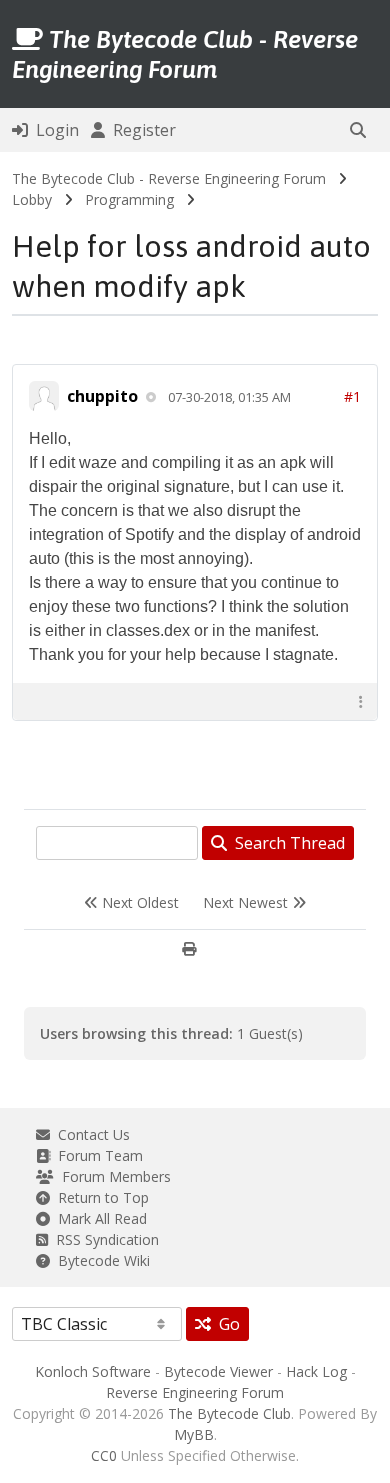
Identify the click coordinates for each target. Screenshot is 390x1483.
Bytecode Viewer (218, 1371)
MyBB (194, 1434)
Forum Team (96, 1155)
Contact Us (90, 1134)
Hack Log (316, 1371)
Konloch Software (93, 1371)
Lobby (32, 199)
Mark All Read (98, 1218)
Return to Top (99, 1197)
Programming (129, 199)
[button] (358, 130)
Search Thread (286, 843)
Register (140, 130)
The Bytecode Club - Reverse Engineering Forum (169, 178)
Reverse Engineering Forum (195, 1392)
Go (225, 1324)
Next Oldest (138, 902)
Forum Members (112, 1176)
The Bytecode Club (229, 1413)
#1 (352, 396)
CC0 (104, 1455)
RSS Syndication (103, 1239)
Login (53, 130)
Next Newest (247, 902)
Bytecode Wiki (100, 1260)
